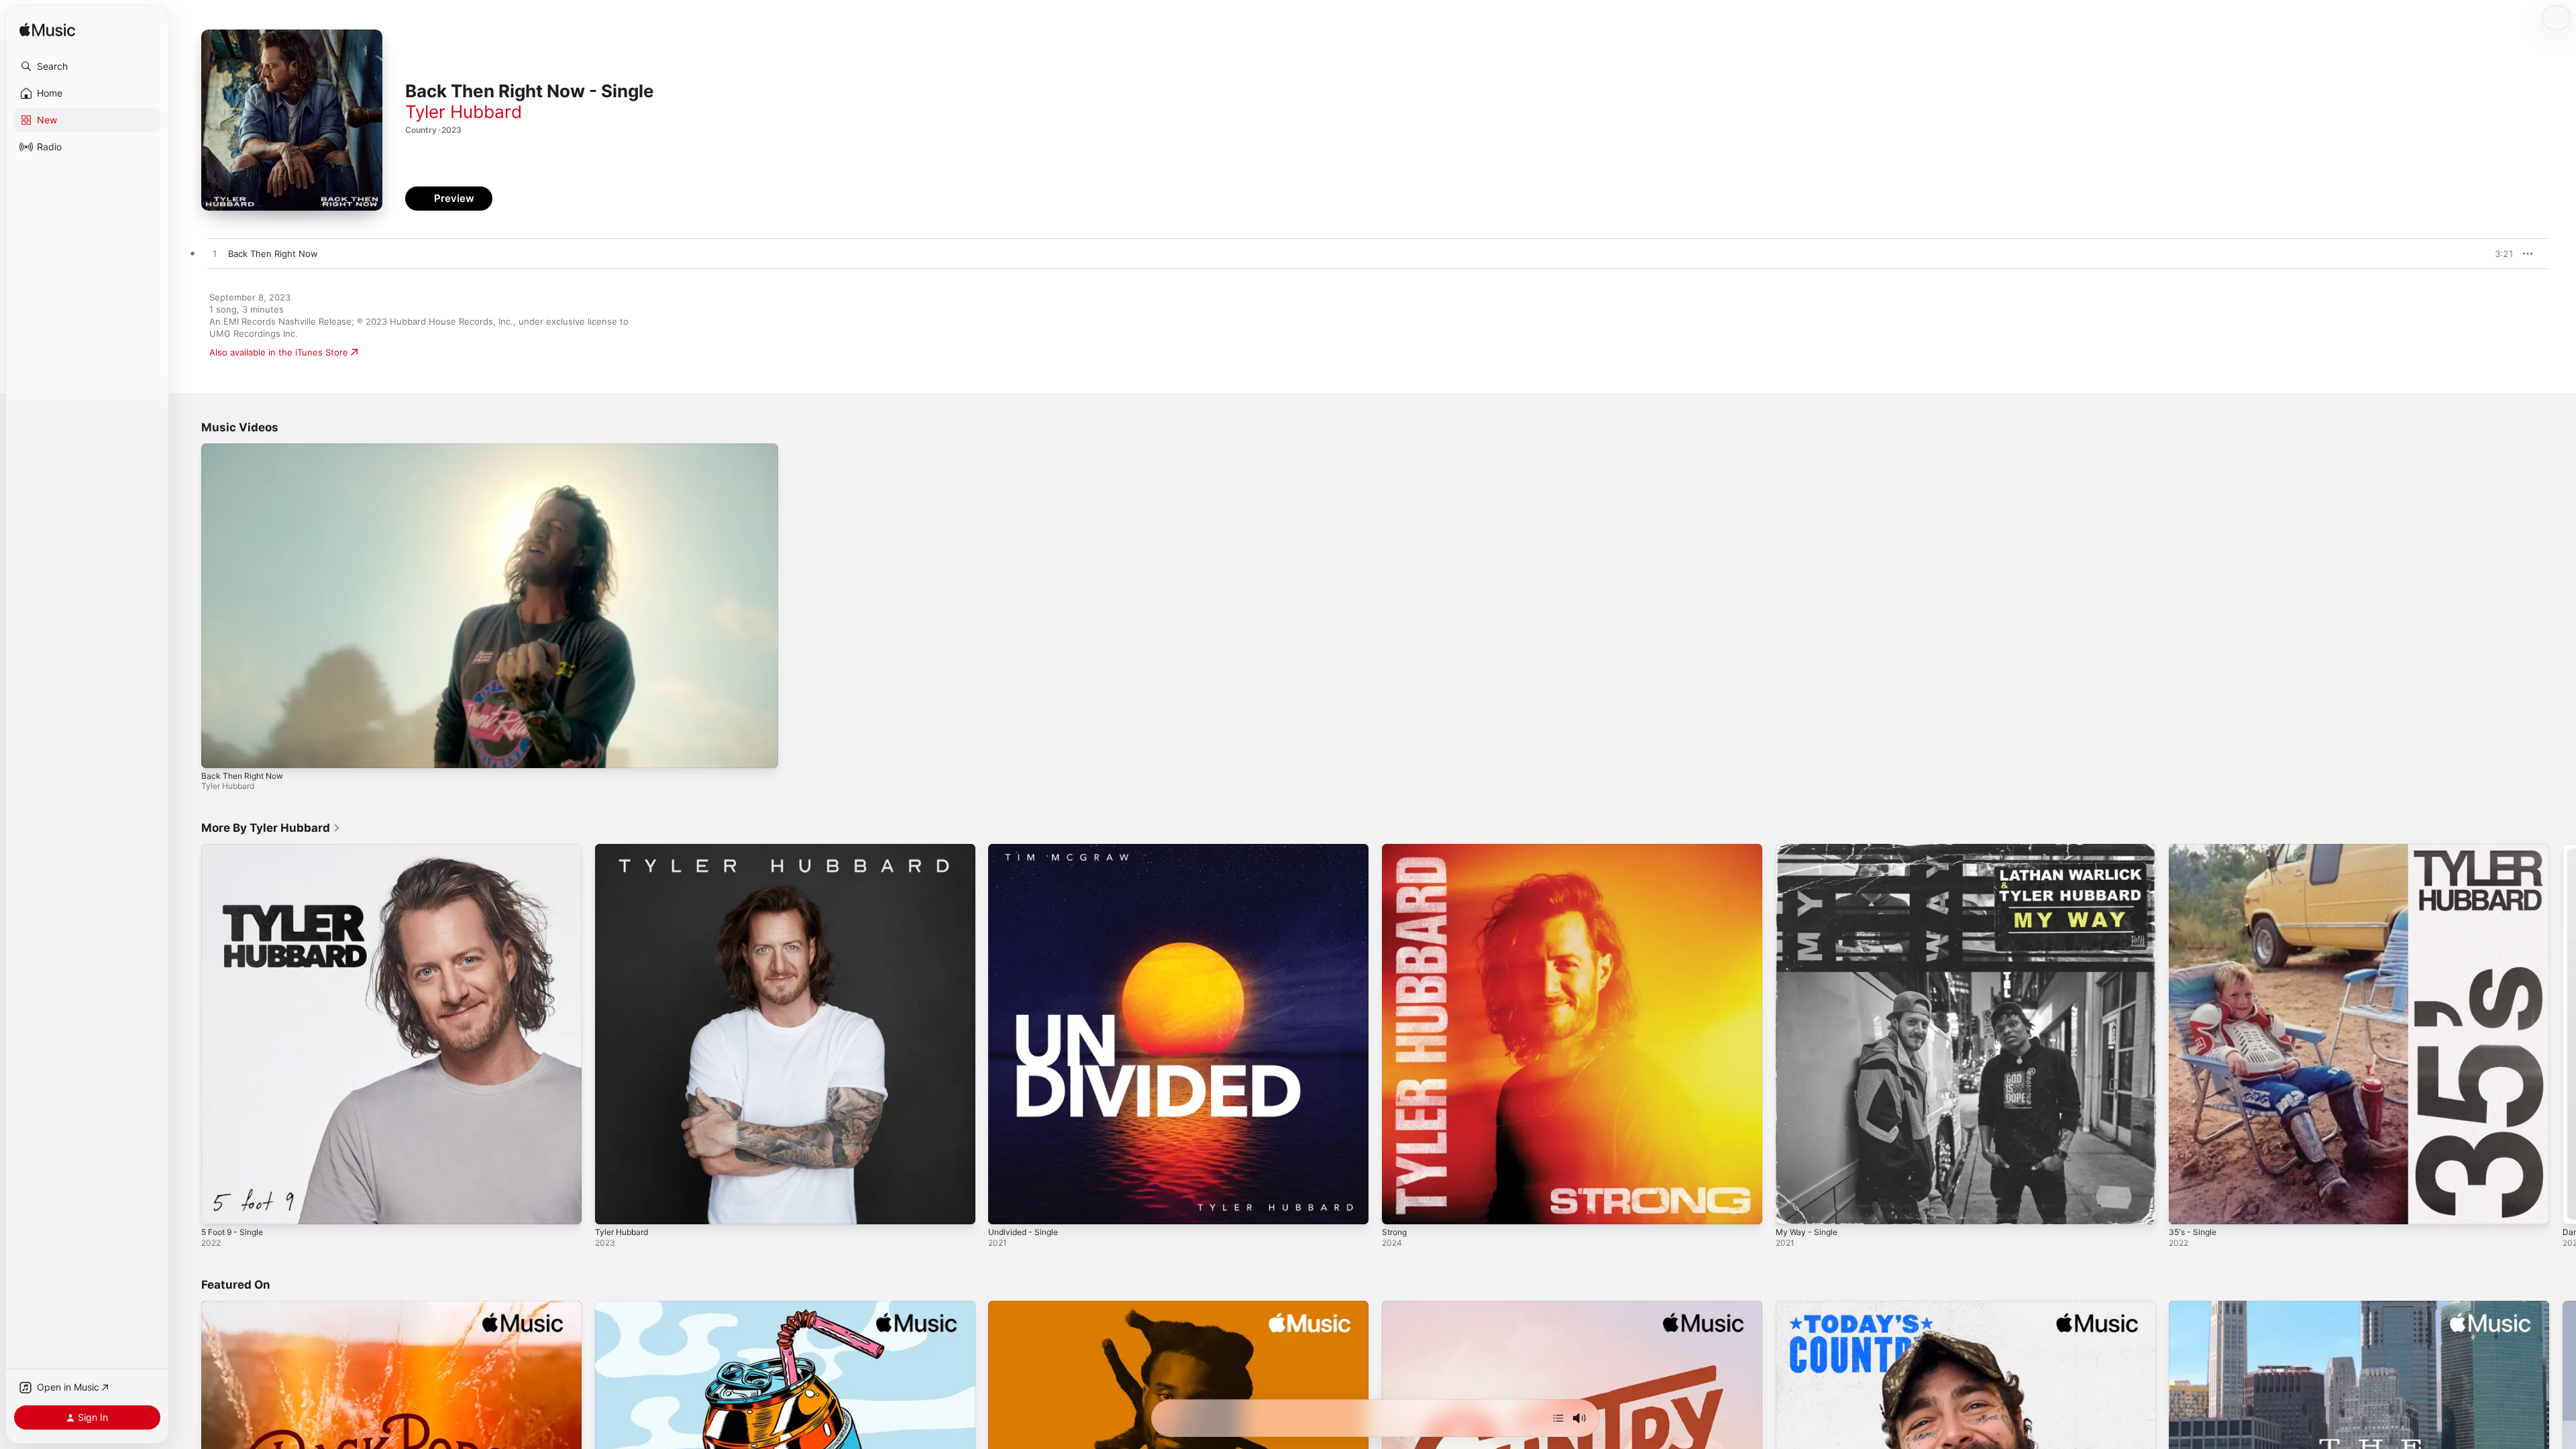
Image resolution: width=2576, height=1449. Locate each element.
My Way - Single (1809, 849)
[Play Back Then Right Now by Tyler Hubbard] (215, 254)
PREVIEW (2499, 254)
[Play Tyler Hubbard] (612, 1207)
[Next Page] (2563, 1034)
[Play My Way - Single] (1792, 1207)
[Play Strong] (1399, 1207)
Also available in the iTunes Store (279, 352)
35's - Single (2195, 849)
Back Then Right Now (242, 776)
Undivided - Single (1027, 849)
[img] (47, 31)
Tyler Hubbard (464, 112)
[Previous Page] (188, 1034)
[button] (87, 66)
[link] (271, 828)
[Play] (218, 751)
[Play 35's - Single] (2186, 1207)
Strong (1396, 849)
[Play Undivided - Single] (1005, 1207)
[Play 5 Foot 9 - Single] (218, 1207)
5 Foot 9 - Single (236, 849)
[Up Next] (1558, 1418)
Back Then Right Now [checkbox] (273, 254)
